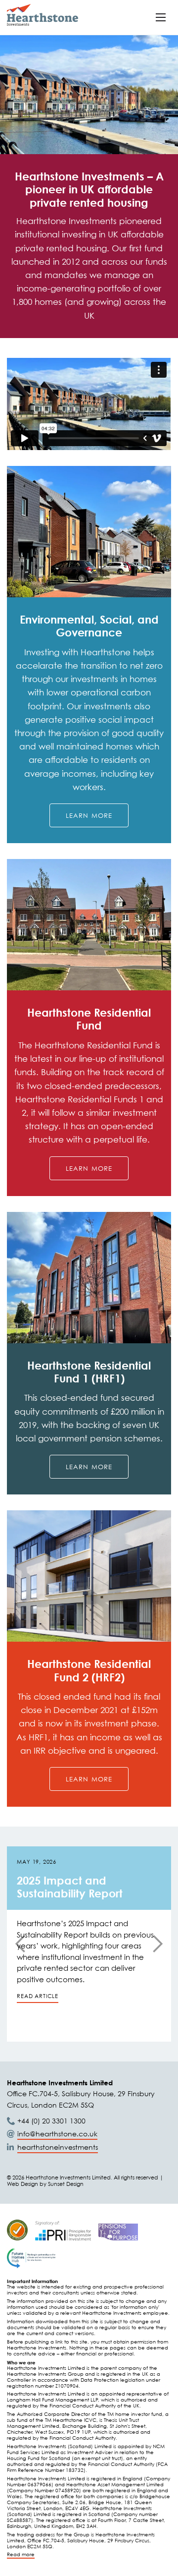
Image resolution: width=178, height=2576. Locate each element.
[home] (43, 15)
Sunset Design (66, 2184)
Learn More (89, 815)
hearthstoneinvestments (58, 2147)
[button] (161, 17)
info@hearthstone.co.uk (57, 2134)
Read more (21, 2554)
